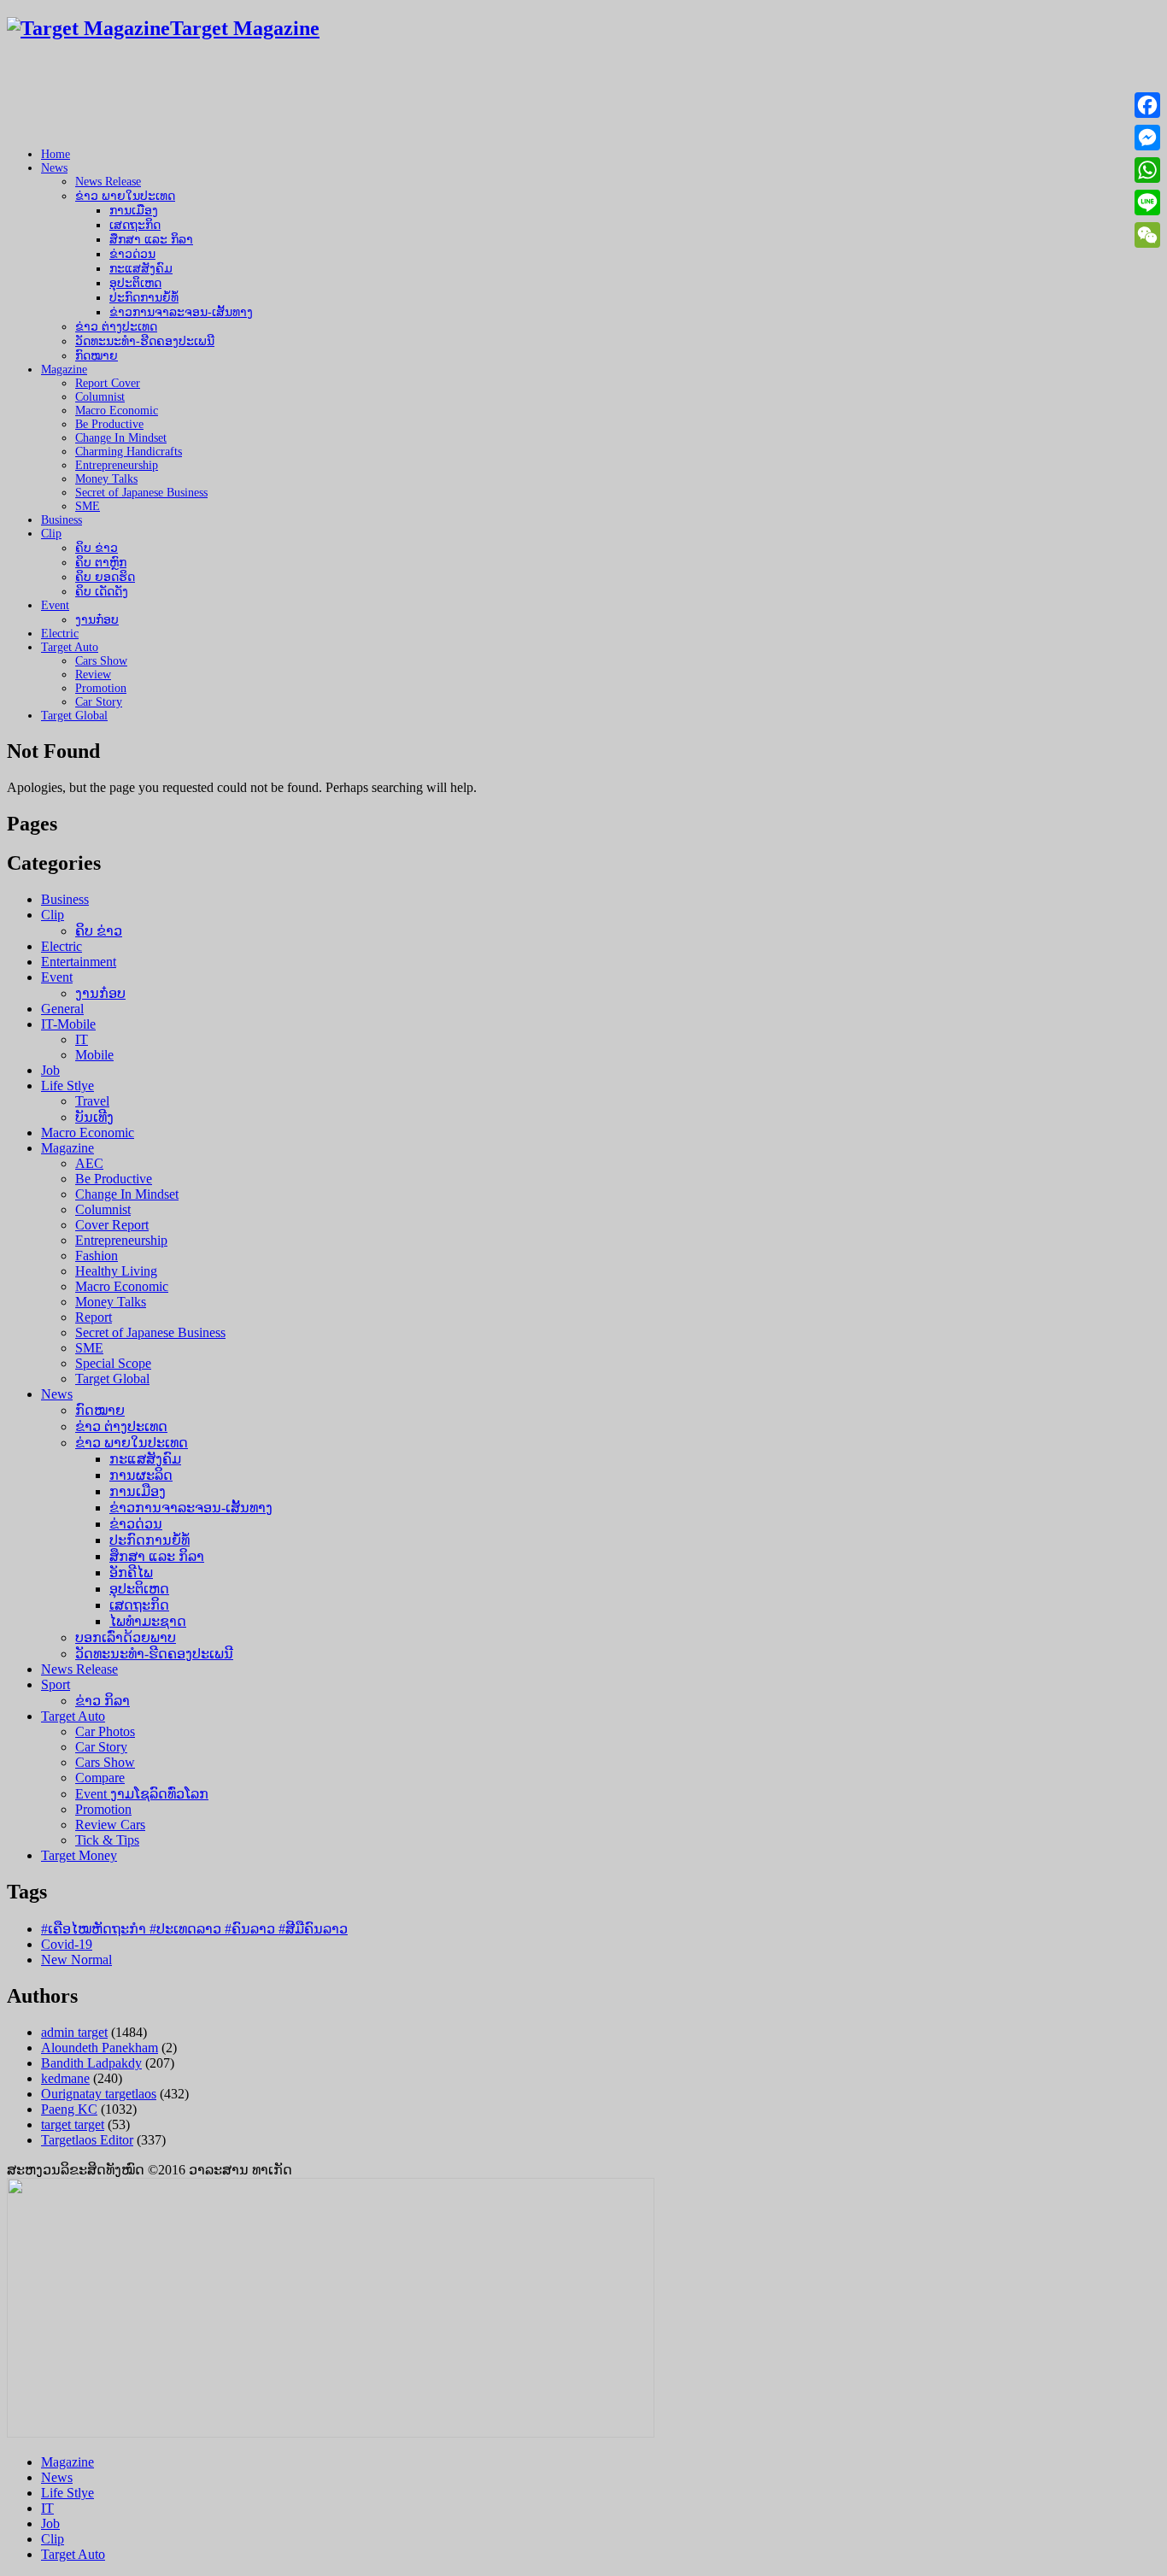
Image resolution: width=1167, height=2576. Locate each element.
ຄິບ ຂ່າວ (97, 548)
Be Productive (109, 424)
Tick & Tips (107, 1840)
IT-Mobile (68, 1024)
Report (94, 1317)
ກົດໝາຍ (97, 356)
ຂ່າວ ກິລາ (103, 1701)
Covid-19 (67, 1944)
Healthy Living (116, 1271)
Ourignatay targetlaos (99, 2094)
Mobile (94, 1055)
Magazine (64, 370)
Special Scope (113, 1363)
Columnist (100, 397)
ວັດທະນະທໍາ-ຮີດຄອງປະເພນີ (145, 341)
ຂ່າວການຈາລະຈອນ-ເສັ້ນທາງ (181, 312)
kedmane (65, 2078)
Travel (92, 1101)
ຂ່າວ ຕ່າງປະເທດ (116, 327)
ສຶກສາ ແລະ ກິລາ (151, 240)
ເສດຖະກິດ (135, 225)
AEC (89, 1163)
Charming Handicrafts (129, 452)
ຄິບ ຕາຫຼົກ (101, 563)
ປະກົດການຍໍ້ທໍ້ (144, 298)
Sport (56, 1684)
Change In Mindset (121, 438)
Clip (51, 534)
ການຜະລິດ (141, 1475)
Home (56, 154)
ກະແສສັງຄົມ (141, 269)
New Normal (76, 1960)
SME (88, 506)
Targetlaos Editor (87, 2140)
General (62, 1009)
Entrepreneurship (117, 465)
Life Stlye (67, 1086)
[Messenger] (1147, 138)
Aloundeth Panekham (100, 2048)
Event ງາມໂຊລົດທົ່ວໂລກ (142, 1794)
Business (62, 520)
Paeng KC (69, 2109)
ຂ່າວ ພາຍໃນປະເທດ (125, 196)
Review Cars (110, 1825)
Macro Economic (117, 411)
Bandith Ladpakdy (91, 2063)
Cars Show (101, 661)
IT (82, 1039)
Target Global (74, 716)
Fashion (97, 1256)
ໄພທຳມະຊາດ (148, 1621)
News (54, 168)
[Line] (1147, 202)
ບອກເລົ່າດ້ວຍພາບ (126, 1637)
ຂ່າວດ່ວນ (132, 254)
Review (93, 675)
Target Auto (70, 647)
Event (55, 605)
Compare (100, 1778)
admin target (74, 2032)
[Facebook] (1147, 105)
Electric (60, 634)
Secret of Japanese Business (141, 493)
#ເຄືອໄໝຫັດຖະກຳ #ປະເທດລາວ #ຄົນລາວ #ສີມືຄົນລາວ (194, 1929)
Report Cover (108, 383)
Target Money (79, 1855)
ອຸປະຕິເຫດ (135, 283)
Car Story (99, 702)
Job (50, 1070)
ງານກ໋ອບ (97, 620)
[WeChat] (1147, 235)
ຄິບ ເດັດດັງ (102, 592)
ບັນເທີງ (94, 1117)
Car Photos (105, 1731)
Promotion (101, 688)
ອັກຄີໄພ (131, 1573)
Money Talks (106, 479)
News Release (108, 182)
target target (73, 2124)
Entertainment (79, 962)
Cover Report (112, 1225)
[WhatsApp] (1147, 170)
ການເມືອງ (134, 211)
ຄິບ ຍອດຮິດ (105, 577)
